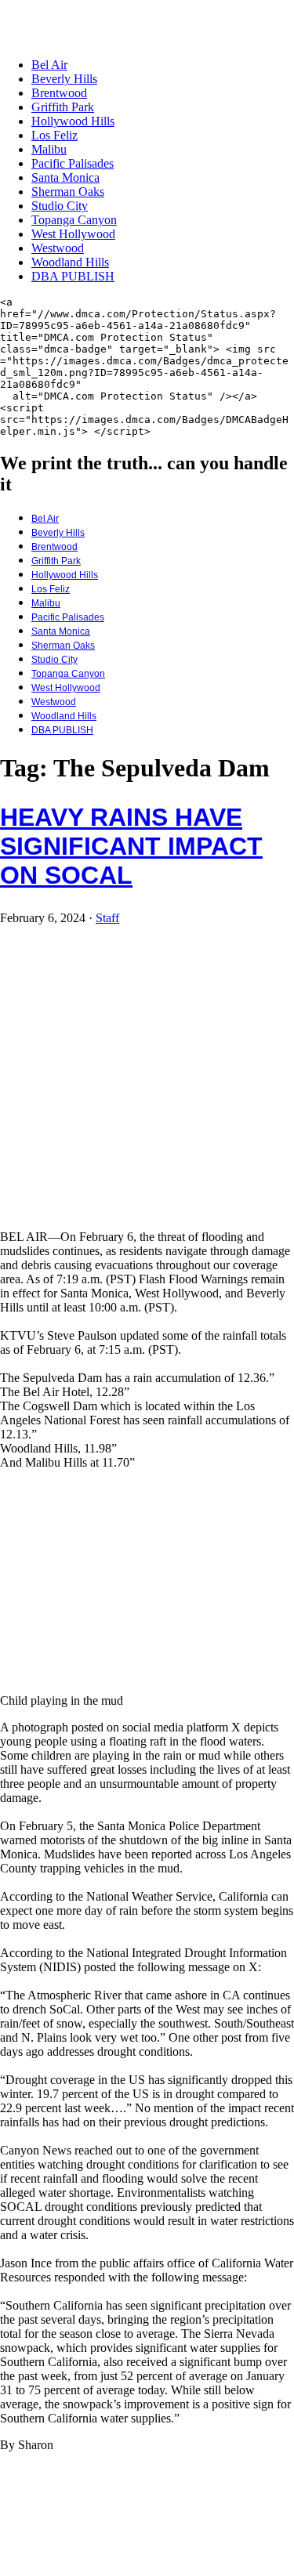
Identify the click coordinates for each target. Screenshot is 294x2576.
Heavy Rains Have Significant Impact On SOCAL (131, 846)
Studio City (60, 206)
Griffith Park (63, 107)
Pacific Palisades (73, 163)
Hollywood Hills (73, 121)
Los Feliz (54, 135)
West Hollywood (73, 234)
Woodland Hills (70, 262)
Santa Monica (65, 177)
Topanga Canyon (74, 220)
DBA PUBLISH (73, 276)
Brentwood (59, 93)
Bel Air (49, 65)
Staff (107, 918)
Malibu (49, 149)
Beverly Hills (64, 79)
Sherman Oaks (68, 192)
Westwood (58, 248)
